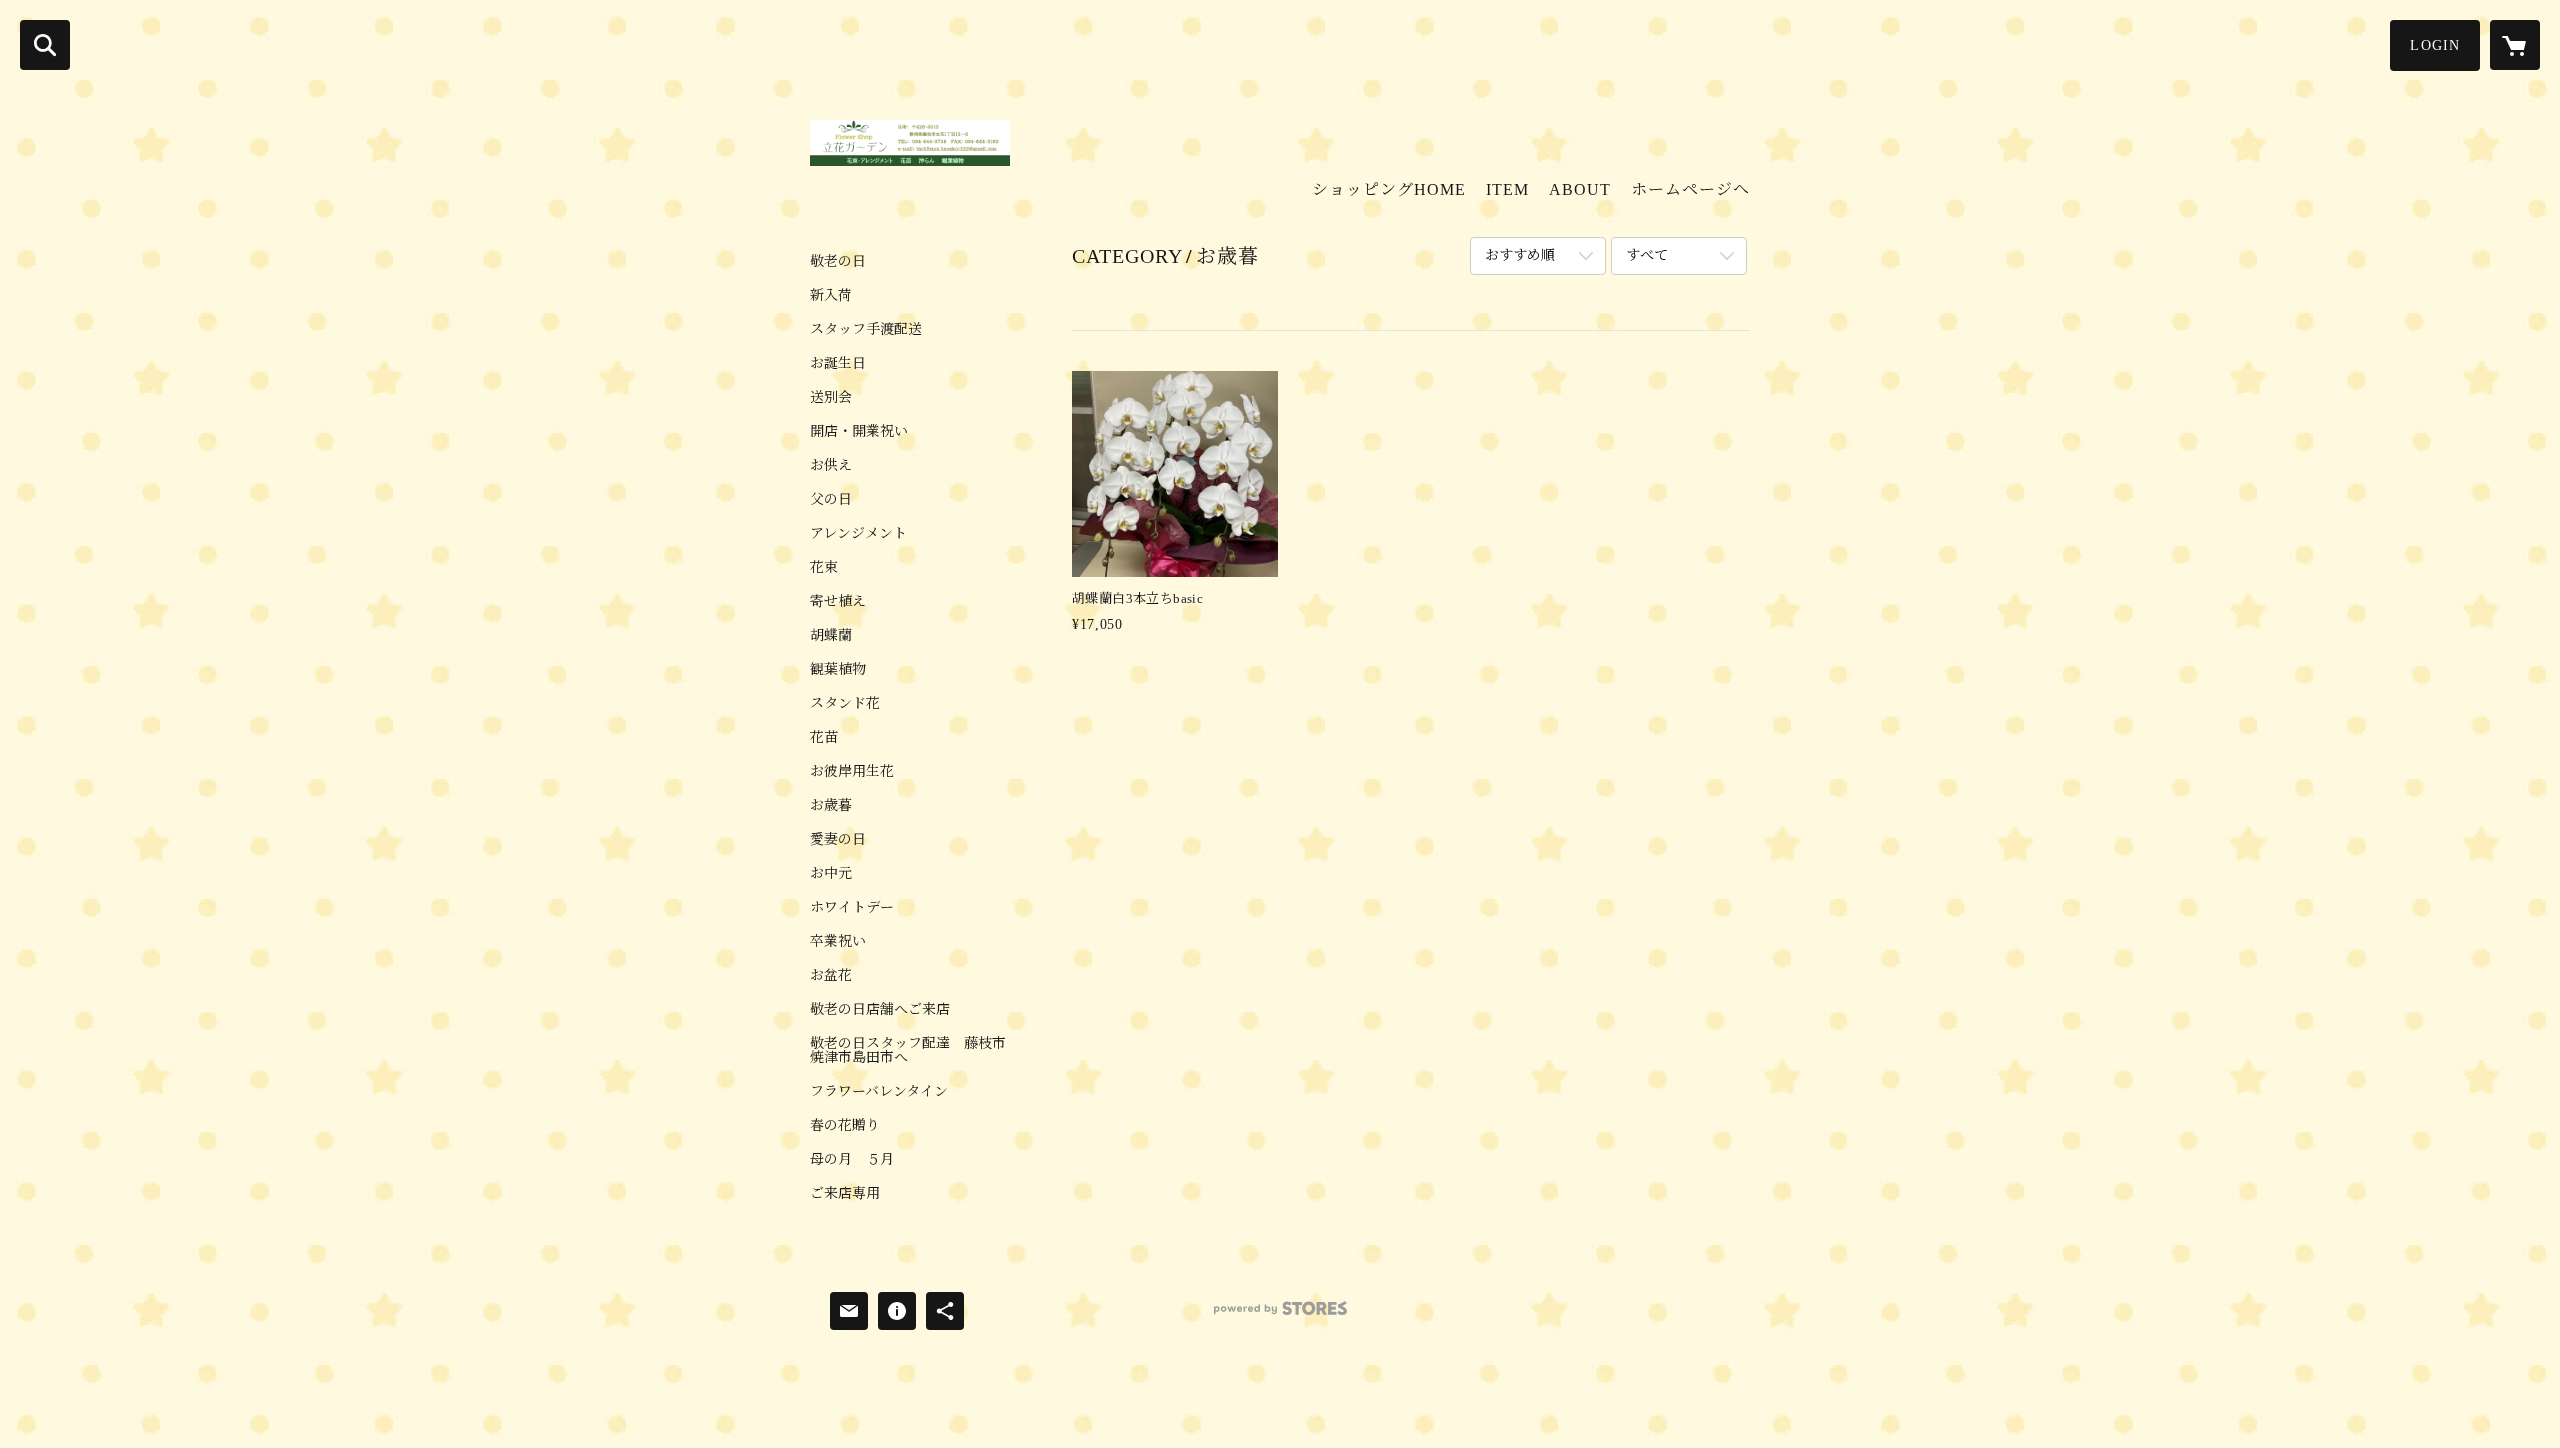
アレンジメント (858, 534)
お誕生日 (838, 364)
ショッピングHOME (1389, 189)
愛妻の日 (838, 840)
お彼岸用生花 (852, 772)
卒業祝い (838, 942)
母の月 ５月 (852, 1160)
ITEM (1507, 189)
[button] (2435, 45)
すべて (1647, 255)
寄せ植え (838, 602)
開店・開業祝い (859, 432)
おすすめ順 (1520, 255)
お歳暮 (831, 806)
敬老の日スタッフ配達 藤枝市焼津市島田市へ (908, 1051)
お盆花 (831, 976)
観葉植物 (838, 670)
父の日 (831, 500)
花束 (824, 568)
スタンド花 (845, 704)
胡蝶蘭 (831, 636)
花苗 (824, 738)
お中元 (831, 874)
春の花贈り (845, 1126)
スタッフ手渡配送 (866, 330)
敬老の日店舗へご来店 (880, 1010)
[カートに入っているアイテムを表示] (2515, 45)
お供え (831, 466)
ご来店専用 (845, 1194)
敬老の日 (838, 262)
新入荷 (831, 296)
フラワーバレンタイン (879, 1092)
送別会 (831, 398)
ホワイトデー (852, 908)
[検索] (45, 45)
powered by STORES (1280, 1315)
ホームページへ (1690, 189)
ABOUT (1580, 189)
